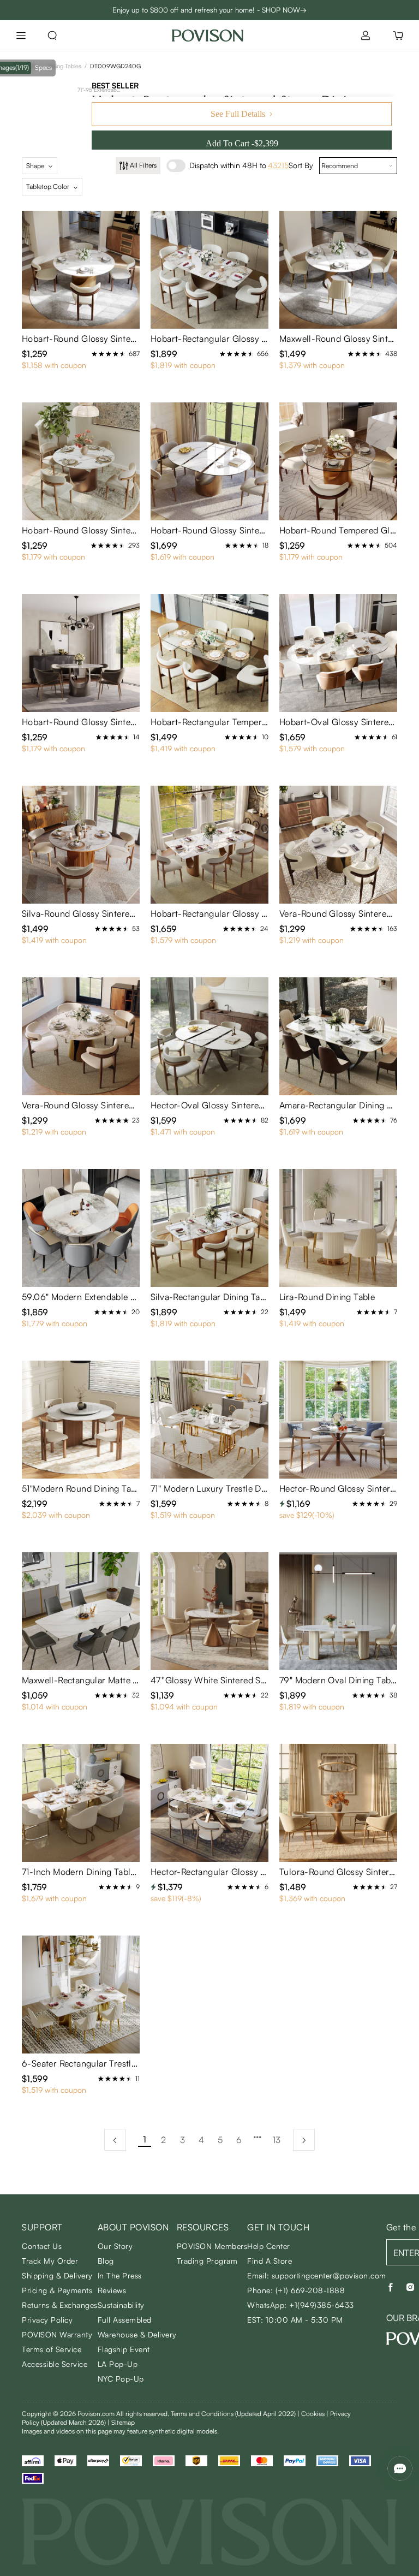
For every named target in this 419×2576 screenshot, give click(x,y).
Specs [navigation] (43, 67)
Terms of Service (52, 2349)
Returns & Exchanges (60, 2305)
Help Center (269, 2246)
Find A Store (270, 2261)
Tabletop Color (48, 186)
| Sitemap (121, 2422)
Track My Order (50, 2261)
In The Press (120, 2275)
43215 (278, 165)
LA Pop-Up (118, 2364)
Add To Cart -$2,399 (242, 143)
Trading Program (207, 2261)
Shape (35, 166)
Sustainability (121, 2305)
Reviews (112, 2290)
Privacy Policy (47, 2320)
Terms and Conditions (233, 2414)
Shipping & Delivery (57, 2275)
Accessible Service (55, 2364)
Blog (106, 2261)
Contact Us (42, 2246)
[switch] (176, 166)
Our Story (115, 2246)
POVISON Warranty (57, 2334)
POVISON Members (212, 2246)
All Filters (143, 165)
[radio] (94, 354)
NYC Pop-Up (121, 2379)
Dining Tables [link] (64, 66)
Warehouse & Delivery (137, 2334)
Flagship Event (124, 2349)
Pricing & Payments (57, 2290)
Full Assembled (125, 2320)
